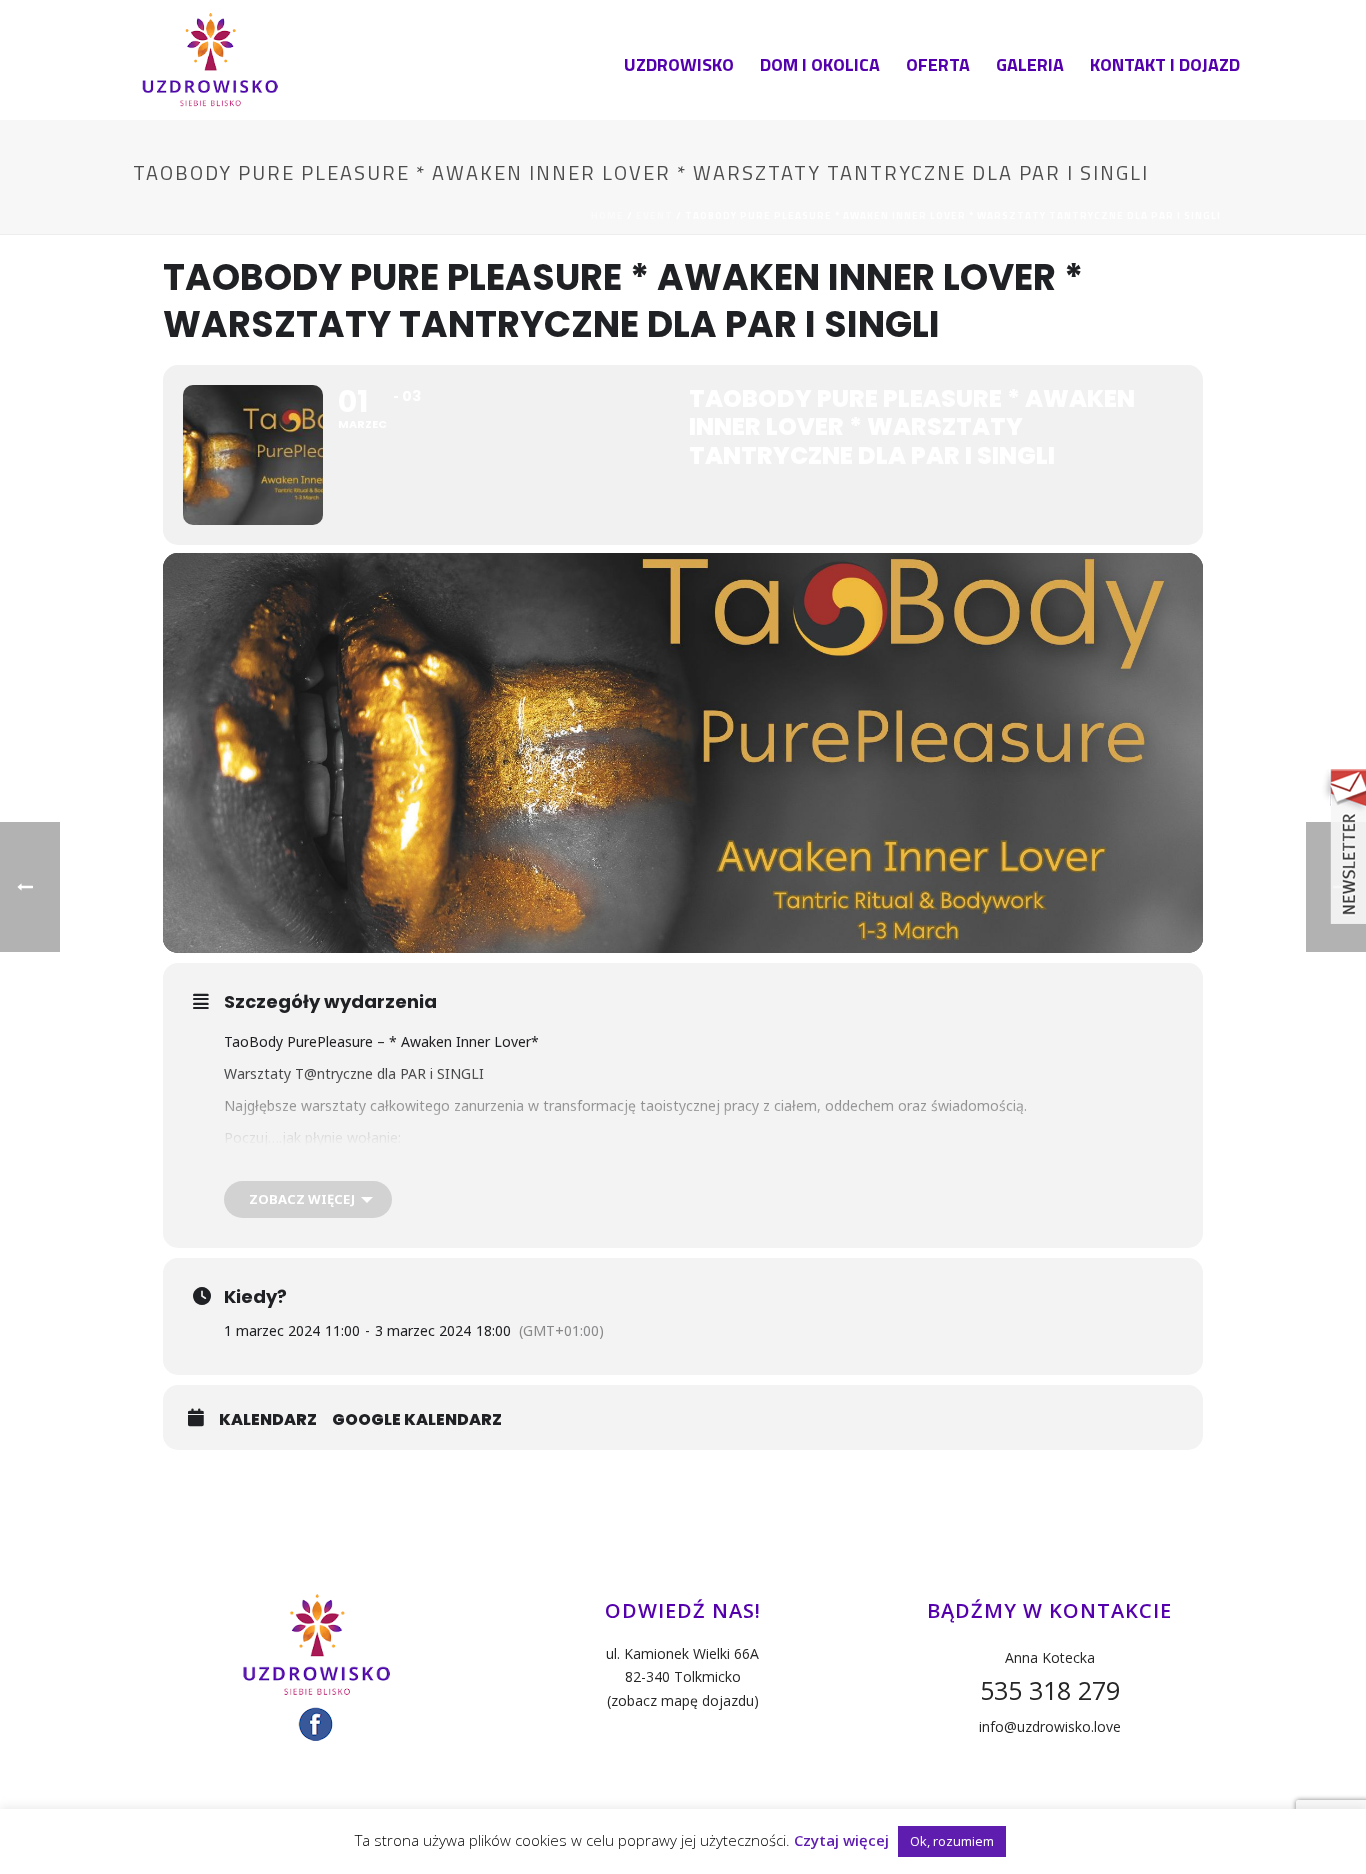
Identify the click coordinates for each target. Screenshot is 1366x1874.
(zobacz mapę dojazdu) (683, 1700)
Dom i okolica (820, 64)
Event (654, 215)
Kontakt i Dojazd (1165, 64)
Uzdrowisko (679, 64)
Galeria (1030, 64)
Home (607, 215)
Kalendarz (268, 1420)
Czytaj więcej (841, 1840)
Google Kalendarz (417, 1420)
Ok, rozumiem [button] (952, 1841)
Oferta (938, 64)
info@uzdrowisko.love (1050, 1726)
